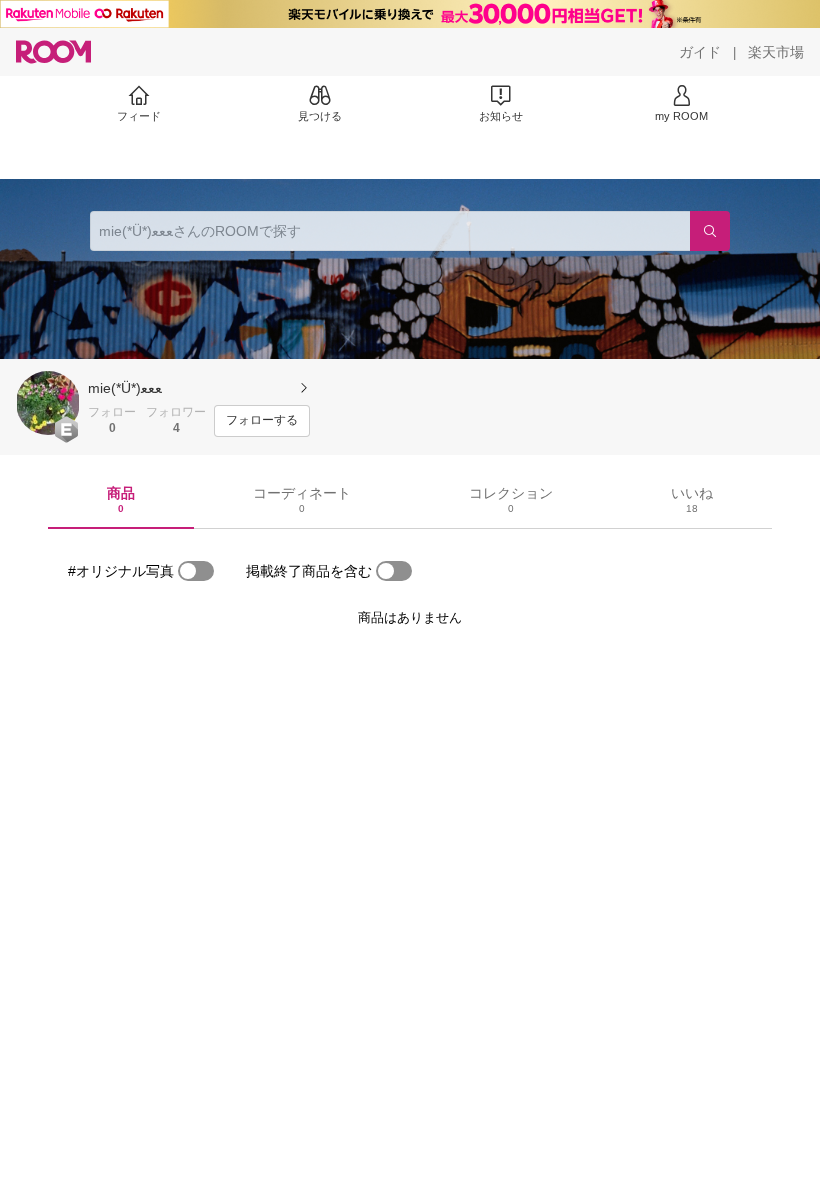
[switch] (196, 571)
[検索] (710, 231)
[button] (48, 403)
